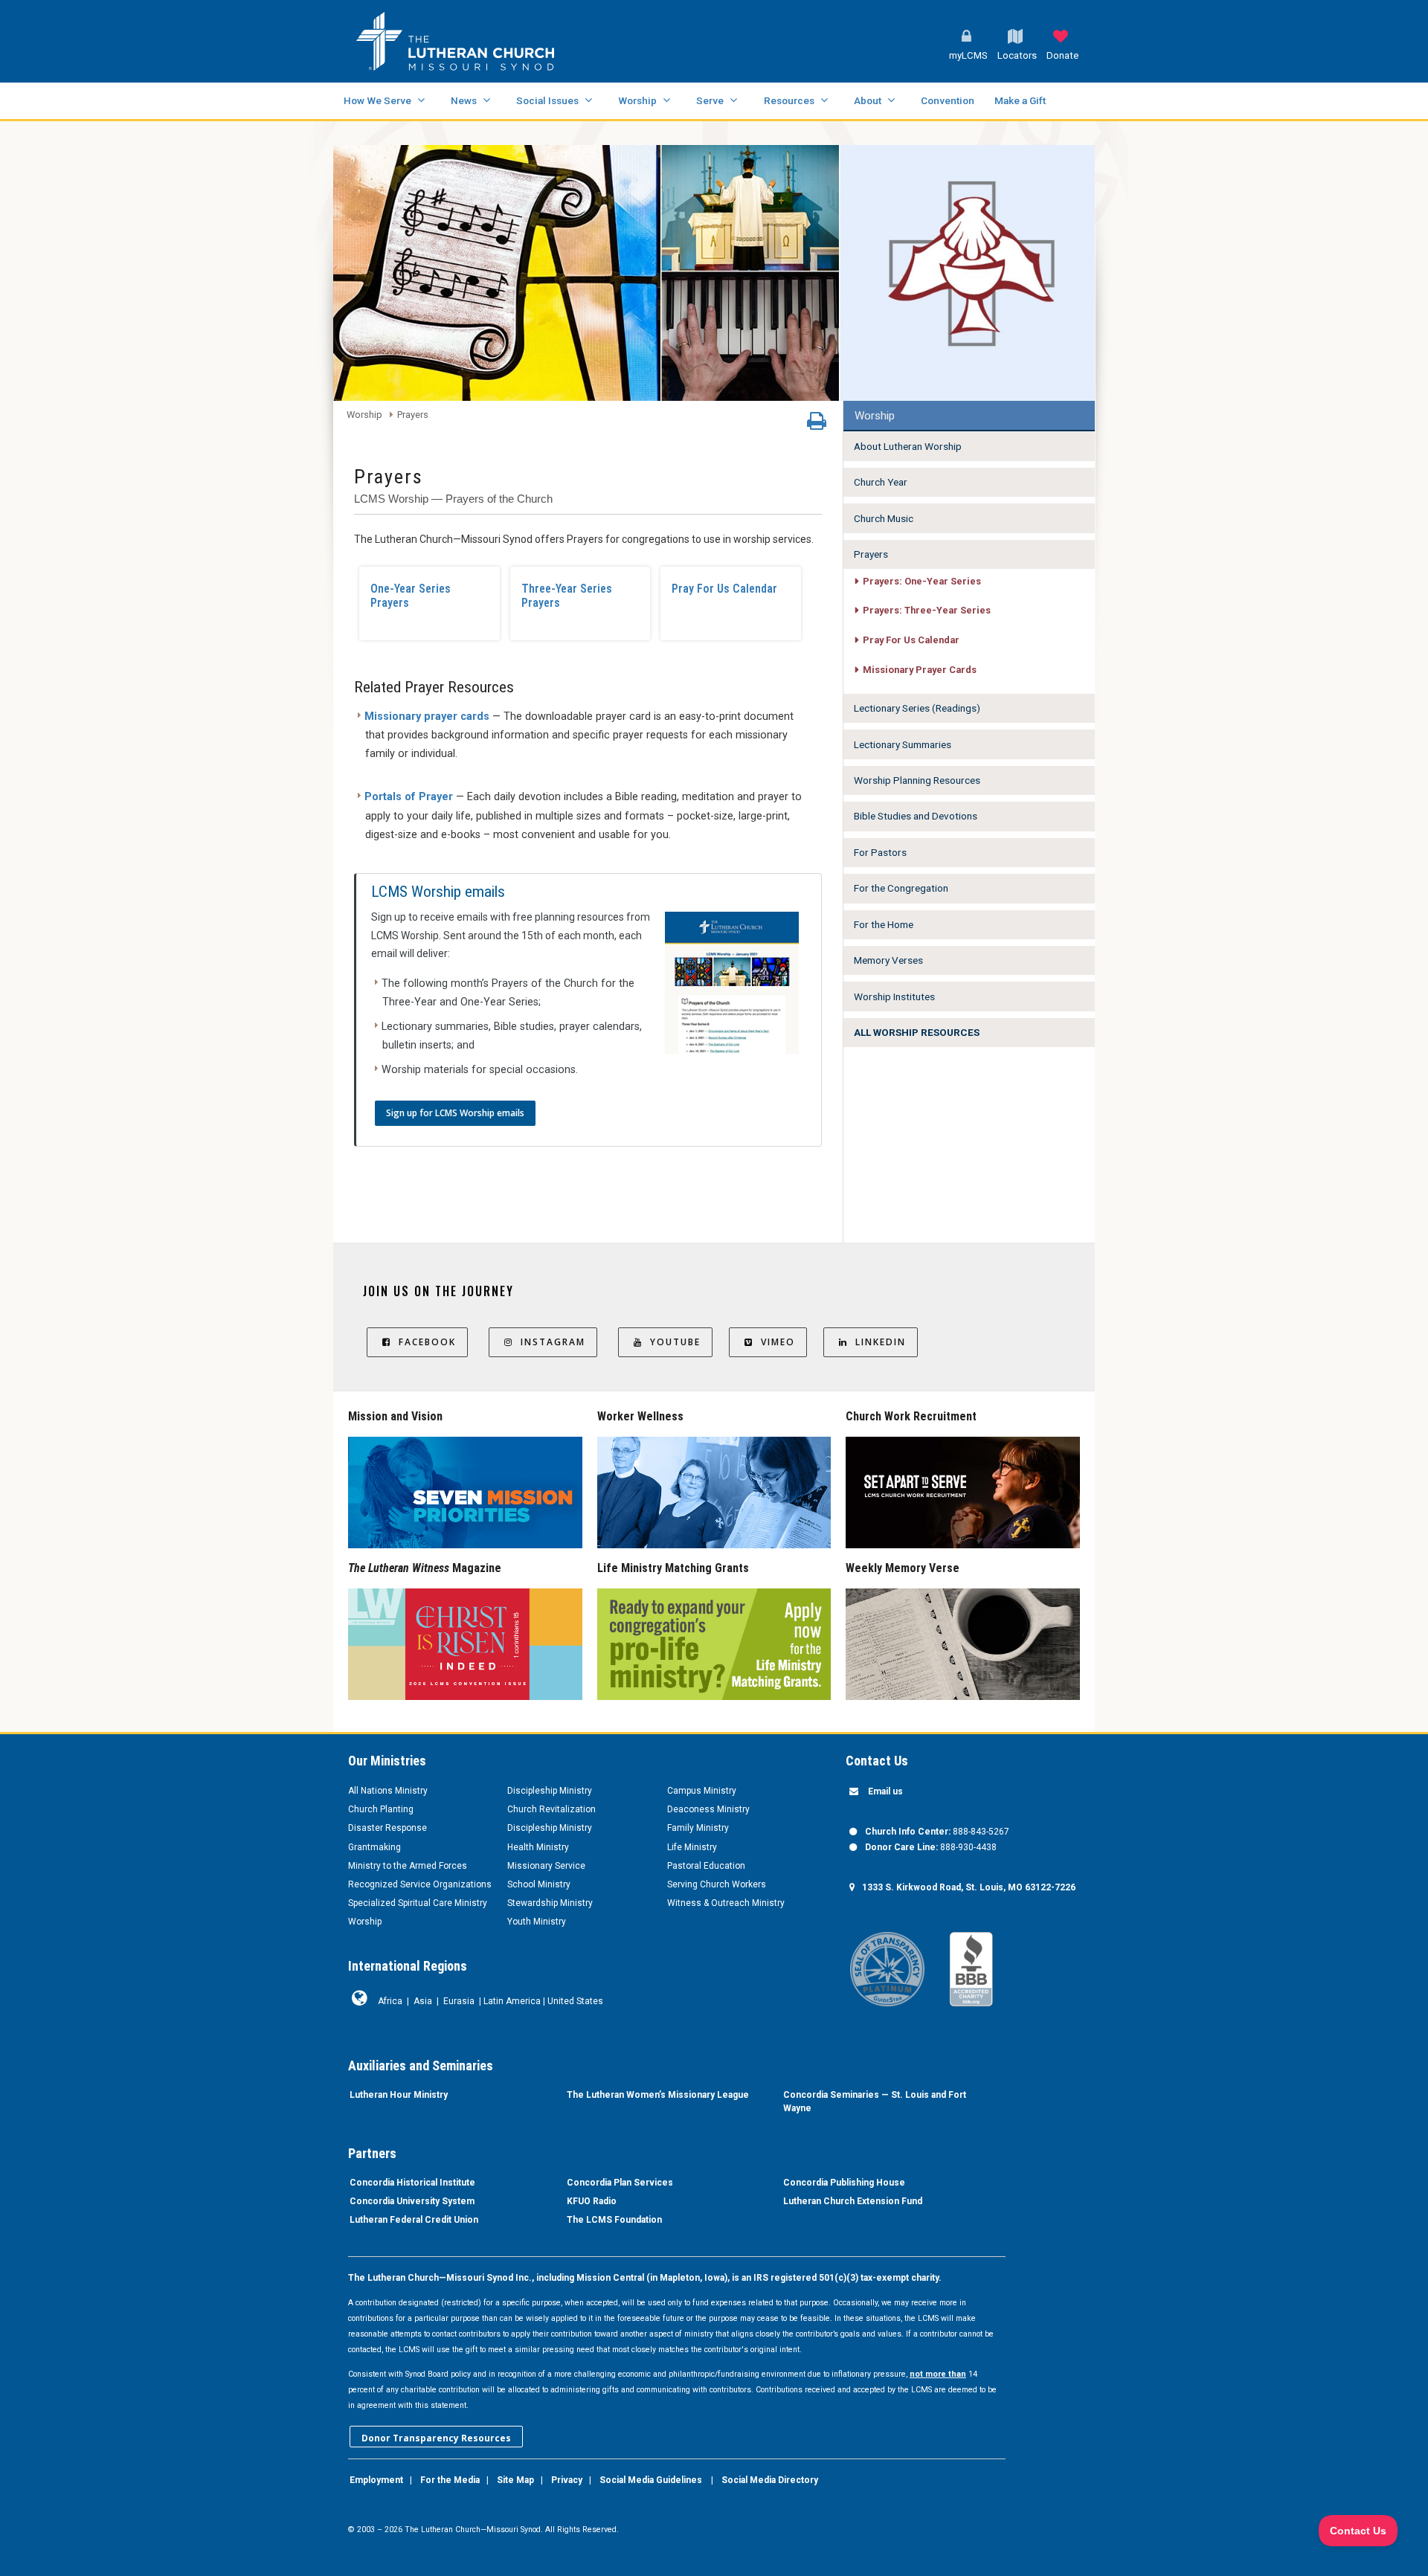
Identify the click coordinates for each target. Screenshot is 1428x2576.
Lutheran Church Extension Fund (853, 2201)
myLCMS (968, 55)
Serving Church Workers (717, 1884)
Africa (390, 2001)
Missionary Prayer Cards (920, 670)
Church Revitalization (551, 1809)
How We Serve (377, 100)
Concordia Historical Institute (412, 2183)
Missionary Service (546, 1866)
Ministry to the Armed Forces (408, 1866)
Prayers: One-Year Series (922, 581)
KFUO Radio (592, 2201)
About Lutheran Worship (908, 446)
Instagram (553, 1342)
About (868, 100)
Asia (423, 2001)
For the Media (450, 2480)
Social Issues (547, 100)
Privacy (567, 2480)
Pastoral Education (706, 1866)
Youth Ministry (537, 1922)
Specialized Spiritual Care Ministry (418, 1903)
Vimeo (778, 1342)
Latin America (512, 2001)
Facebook (427, 1342)
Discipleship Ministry (550, 1791)
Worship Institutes (894, 996)
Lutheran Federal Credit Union (414, 2220)
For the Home (884, 924)
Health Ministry (538, 1847)
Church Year (881, 482)
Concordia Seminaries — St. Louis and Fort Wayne (875, 2102)
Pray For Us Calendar (724, 589)
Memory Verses (888, 960)
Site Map (515, 2480)
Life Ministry (692, 1847)
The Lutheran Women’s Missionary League (658, 2095)
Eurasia (459, 2001)
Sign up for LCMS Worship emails (455, 1113)
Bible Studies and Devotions (916, 816)
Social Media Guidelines (651, 2480)
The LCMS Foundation (614, 2220)
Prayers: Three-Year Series (927, 610)
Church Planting (381, 1809)
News (464, 100)
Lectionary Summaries (903, 744)
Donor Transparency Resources (436, 2438)
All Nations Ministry (388, 1791)
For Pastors (880, 852)
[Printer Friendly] (817, 425)
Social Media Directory (770, 2480)
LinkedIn (881, 1342)
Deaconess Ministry (708, 1809)
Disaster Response (387, 1828)
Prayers (413, 415)
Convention (948, 100)
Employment (376, 2480)
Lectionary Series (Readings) (917, 708)
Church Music (884, 518)
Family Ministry (698, 1828)
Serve (710, 100)
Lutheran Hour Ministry (399, 2095)
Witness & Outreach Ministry (726, 1903)
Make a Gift (1020, 100)
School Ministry (539, 1884)
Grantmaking (374, 1847)
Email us (885, 1791)
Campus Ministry (702, 1791)
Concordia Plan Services (620, 2183)
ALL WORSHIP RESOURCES (917, 1032)
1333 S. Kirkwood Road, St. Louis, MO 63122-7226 (969, 1887)
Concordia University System (412, 2201)
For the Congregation (901, 888)
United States (575, 2001)
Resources (789, 100)
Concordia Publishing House (844, 2183)
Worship (637, 100)
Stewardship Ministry (550, 1903)
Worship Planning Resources (917, 780)
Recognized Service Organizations (420, 1884)
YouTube (675, 1342)
